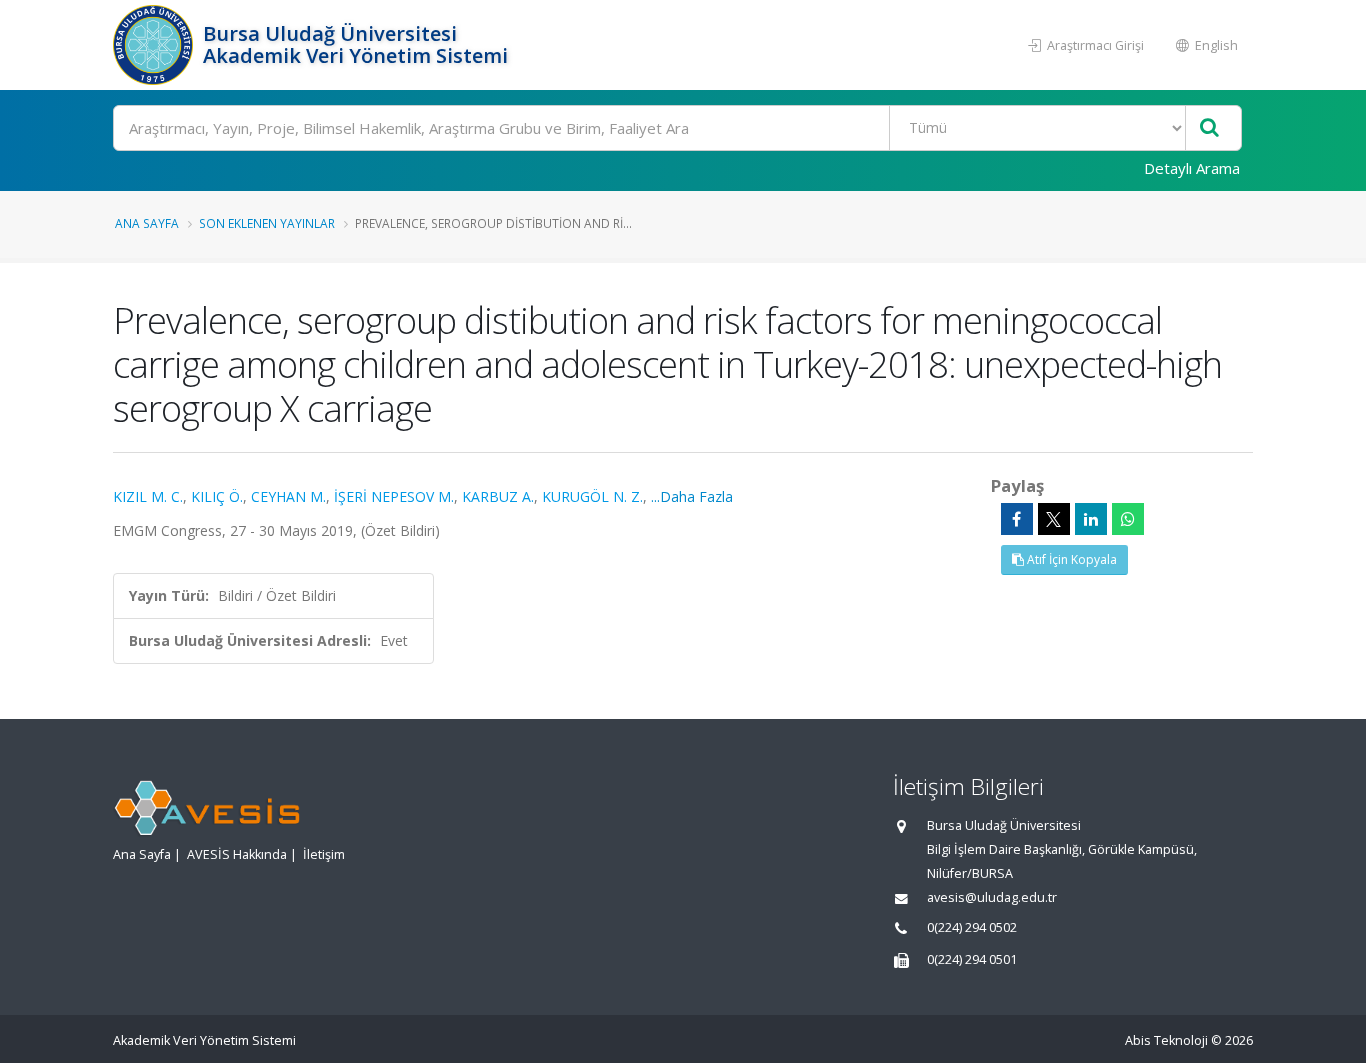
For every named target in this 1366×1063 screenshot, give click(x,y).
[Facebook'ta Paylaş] (1017, 519)
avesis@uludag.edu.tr (992, 897)
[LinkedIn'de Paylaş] (1091, 519)
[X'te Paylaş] (1054, 519)
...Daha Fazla (692, 496)
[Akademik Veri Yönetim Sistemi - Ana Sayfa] (155, 45)
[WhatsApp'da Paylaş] (1128, 519)
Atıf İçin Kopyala (1070, 559)
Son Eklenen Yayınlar (267, 223)
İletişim (324, 854)
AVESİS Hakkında (237, 854)
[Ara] (1209, 128)
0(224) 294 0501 (972, 959)
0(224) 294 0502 (972, 927)
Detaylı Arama (1192, 168)
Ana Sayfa (147, 223)
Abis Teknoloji (1166, 1040)
